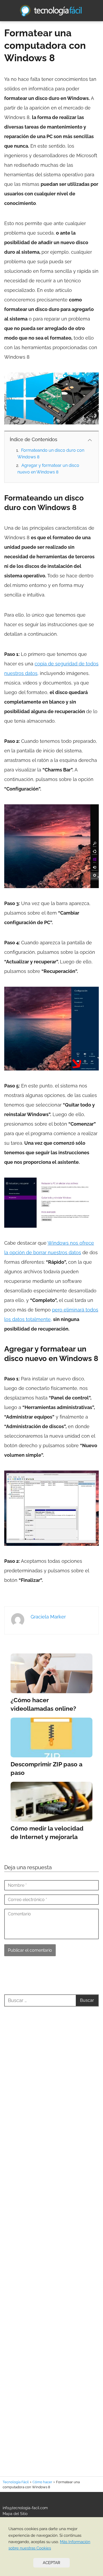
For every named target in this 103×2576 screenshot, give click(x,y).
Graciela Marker (48, 1617)
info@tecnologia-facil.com (25, 2508)
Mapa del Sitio (15, 2514)
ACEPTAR (51, 2563)
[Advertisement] (51, 2235)
